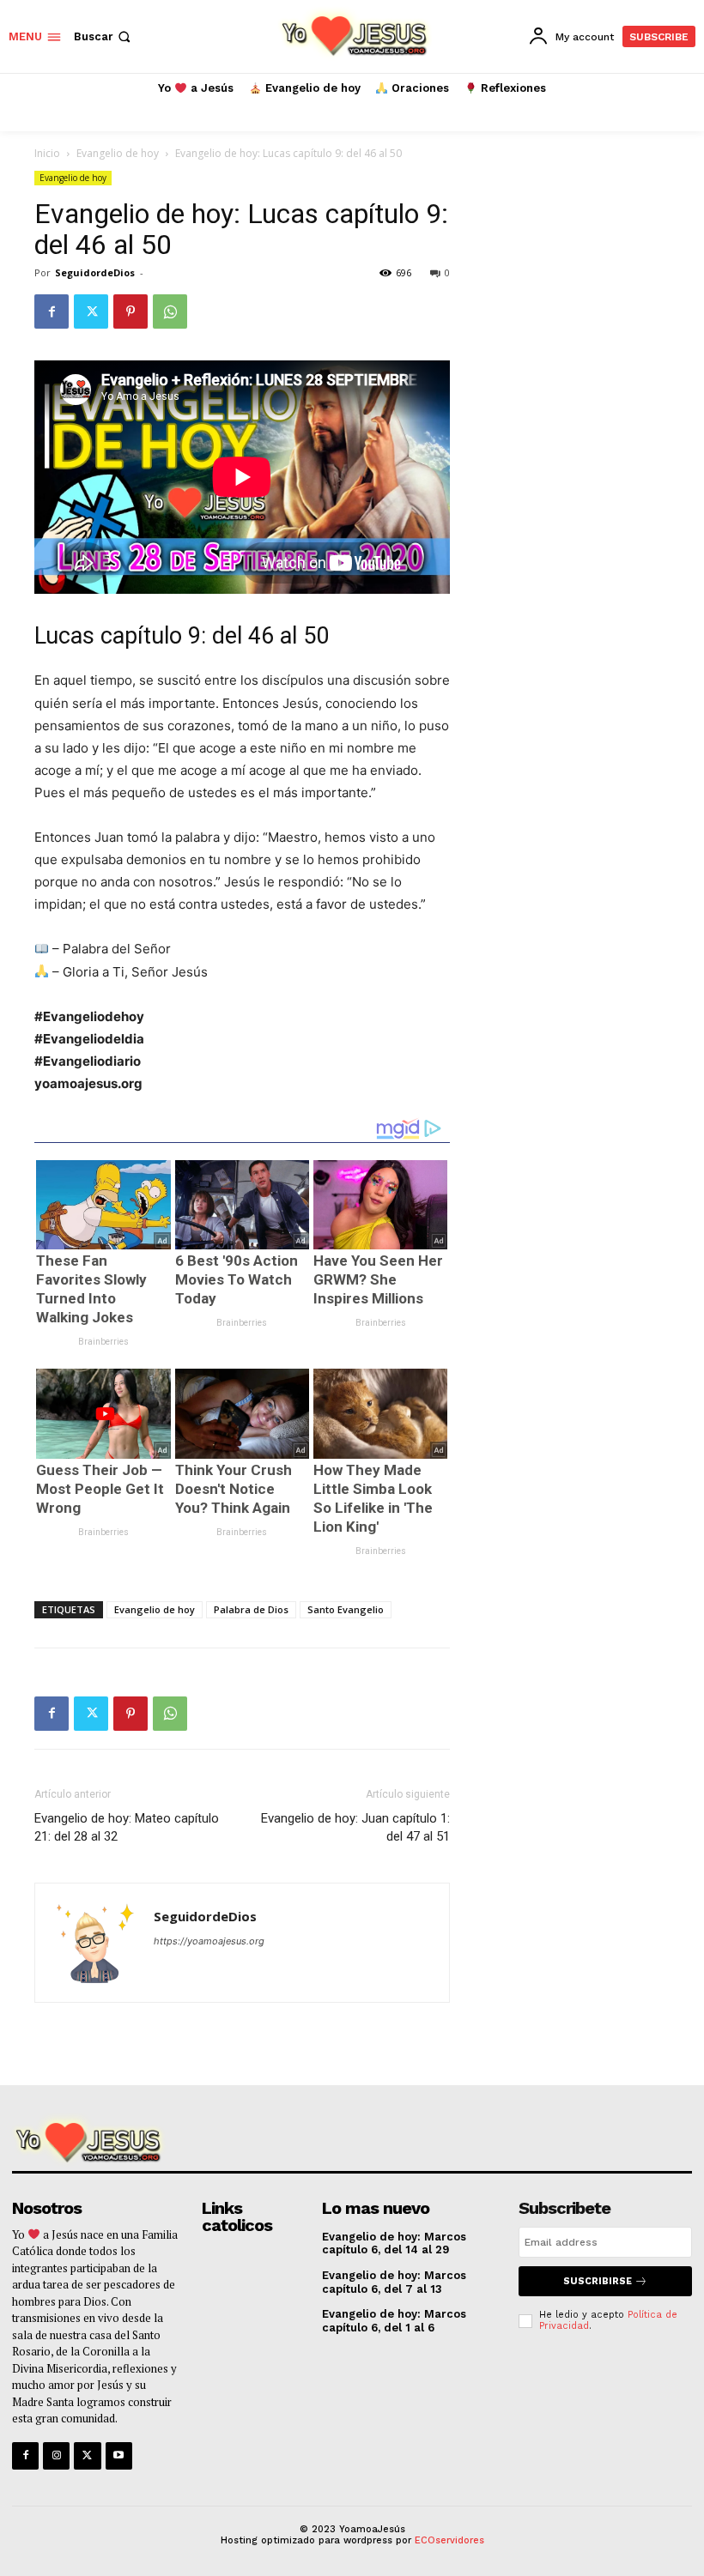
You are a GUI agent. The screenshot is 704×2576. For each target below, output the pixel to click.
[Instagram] (56, 2455)
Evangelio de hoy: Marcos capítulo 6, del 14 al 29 (394, 2243)
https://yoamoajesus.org (209, 1941)
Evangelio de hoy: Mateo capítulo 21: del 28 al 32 (127, 1827)
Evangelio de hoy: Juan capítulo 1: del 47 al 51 (355, 1827)
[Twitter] (91, 311)
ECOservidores (449, 2540)
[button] (104, 36)
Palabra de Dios (251, 1609)
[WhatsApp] (170, 311)
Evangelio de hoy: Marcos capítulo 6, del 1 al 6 (394, 2321)
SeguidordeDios (95, 272)
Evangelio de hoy (118, 153)
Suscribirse (598, 2281)
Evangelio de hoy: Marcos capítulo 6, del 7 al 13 (394, 2282)
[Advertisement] (572, 477)
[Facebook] (52, 311)
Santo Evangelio (346, 1609)
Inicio (47, 153)
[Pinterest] (130, 311)
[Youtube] (119, 2455)
